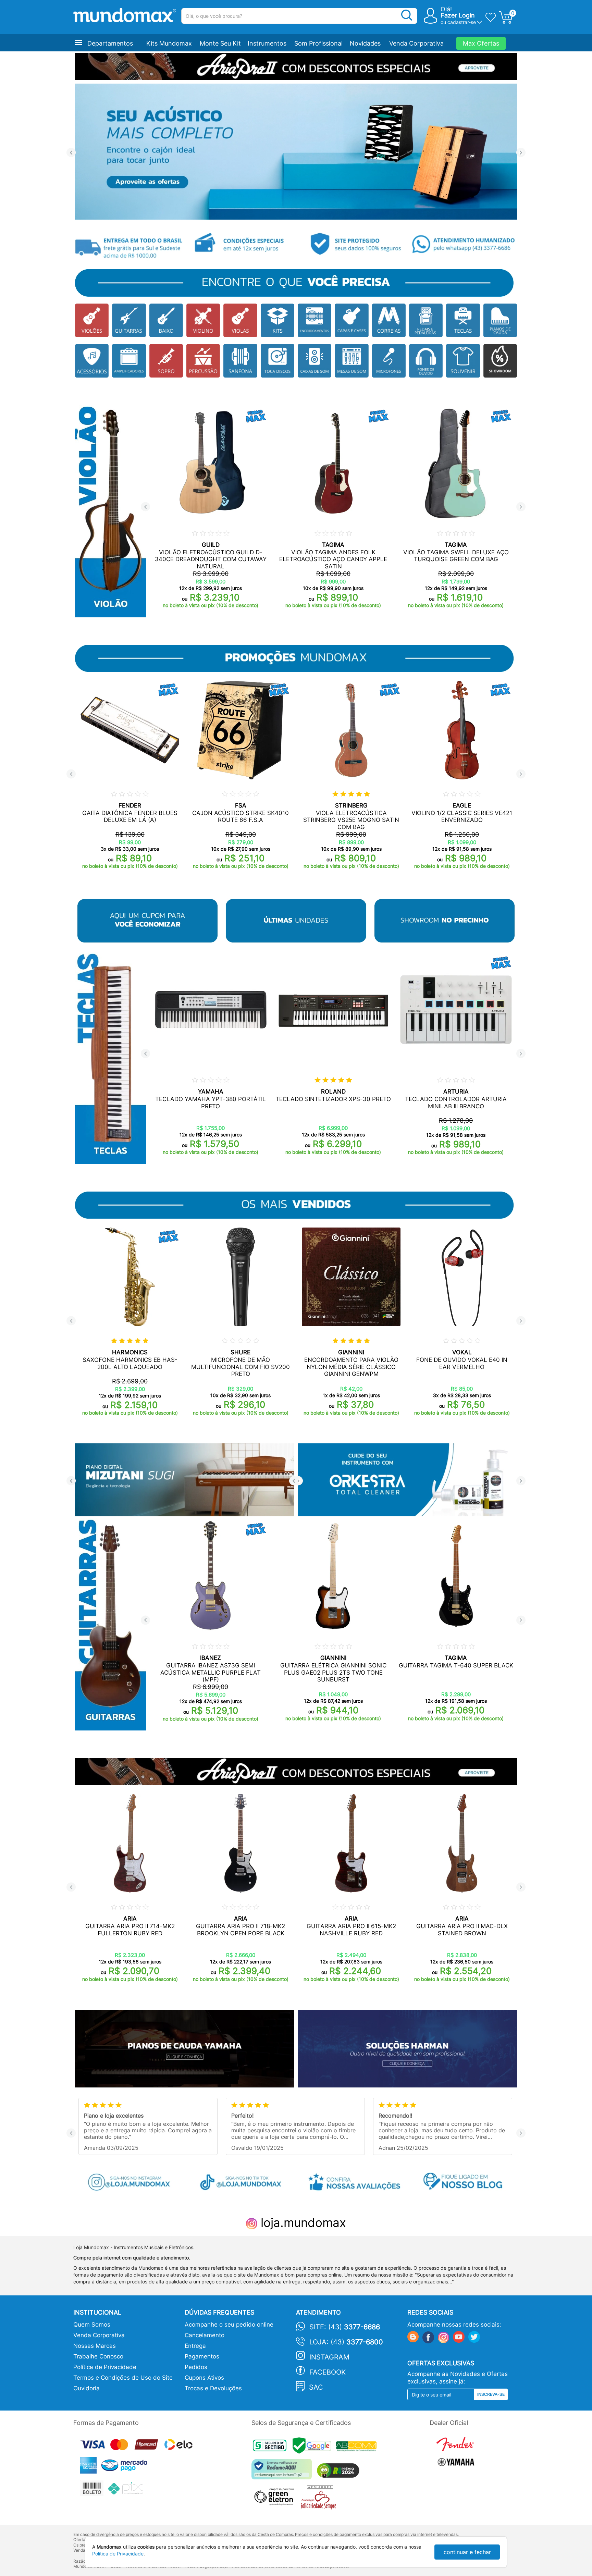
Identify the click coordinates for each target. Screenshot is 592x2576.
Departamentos (110, 43)
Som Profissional (318, 43)
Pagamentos (202, 2356)
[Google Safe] (314, 2447)
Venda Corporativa (416, 43)
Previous (71, 153)
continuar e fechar (467, 2552)
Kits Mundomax (169, 43)
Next (521, 153)
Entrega (195, 2346)
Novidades (365, 43)
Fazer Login (458, 15)
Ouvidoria (87, 2388)
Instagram (329, 2357)
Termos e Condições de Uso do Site (123, 2378)
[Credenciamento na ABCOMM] (358, 2447)
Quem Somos (92, 2325)
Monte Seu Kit (220, 43)
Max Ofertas (481, 43)
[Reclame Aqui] (283, 2472)
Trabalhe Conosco (98, 2356)
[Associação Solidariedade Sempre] (320, 2499)
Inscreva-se (491, 2394)
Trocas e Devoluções (213, 2388)
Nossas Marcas (95, 2346)
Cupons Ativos (204, 2378)
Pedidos (196, 2367)
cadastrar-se (462, 22)
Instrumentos (267, 43)
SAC (316, 2387)
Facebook (328, 2372)
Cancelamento (205, 2335)
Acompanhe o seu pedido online (229, 2325)
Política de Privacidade (105, 2367)
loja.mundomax (302, 2222)
